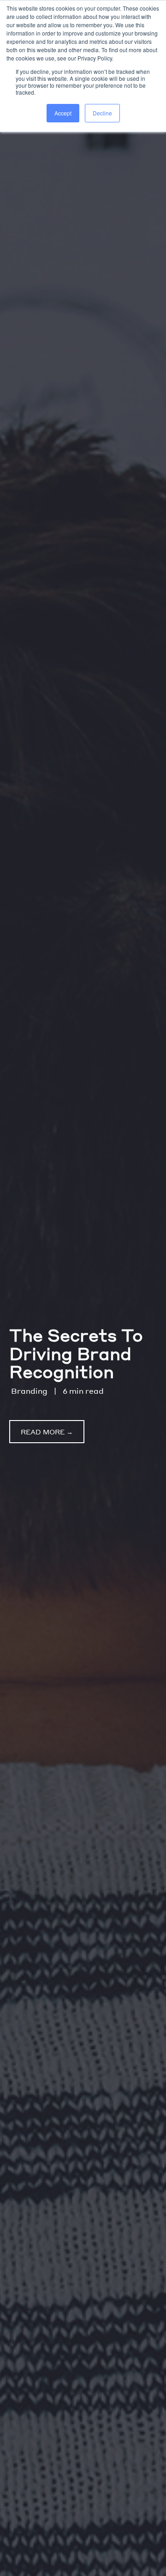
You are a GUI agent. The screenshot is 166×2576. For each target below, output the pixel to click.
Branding (29, 1391)
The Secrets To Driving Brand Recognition (76, 1353)
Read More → (47, 1432)
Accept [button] (63, 113)
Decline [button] (102, 113)
